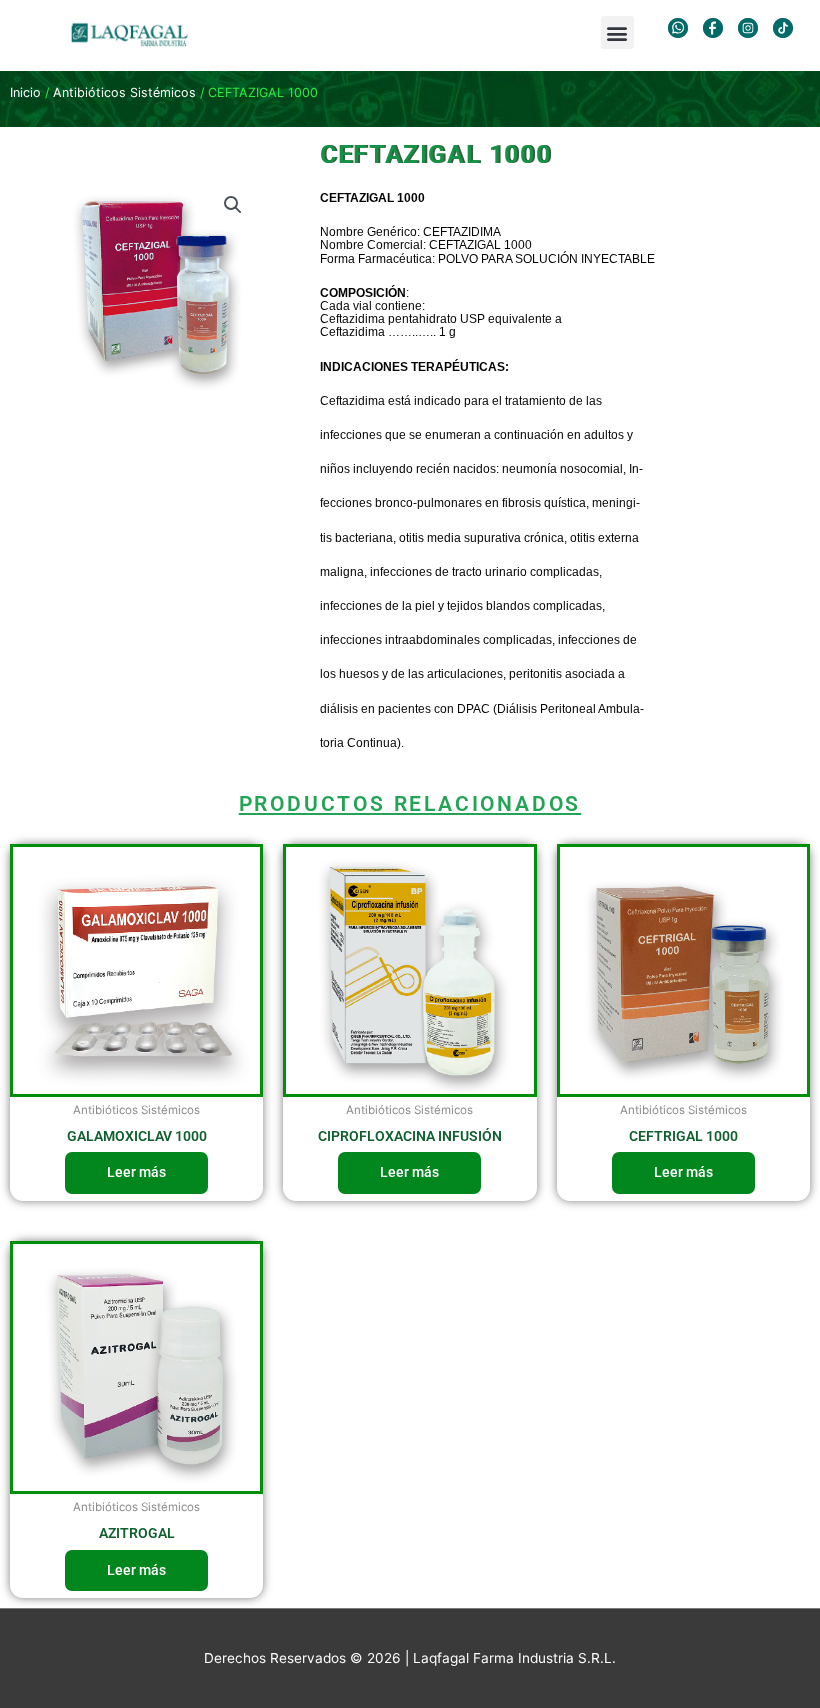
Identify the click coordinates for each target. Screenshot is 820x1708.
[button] (617, 32)
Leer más (136, 1172)
